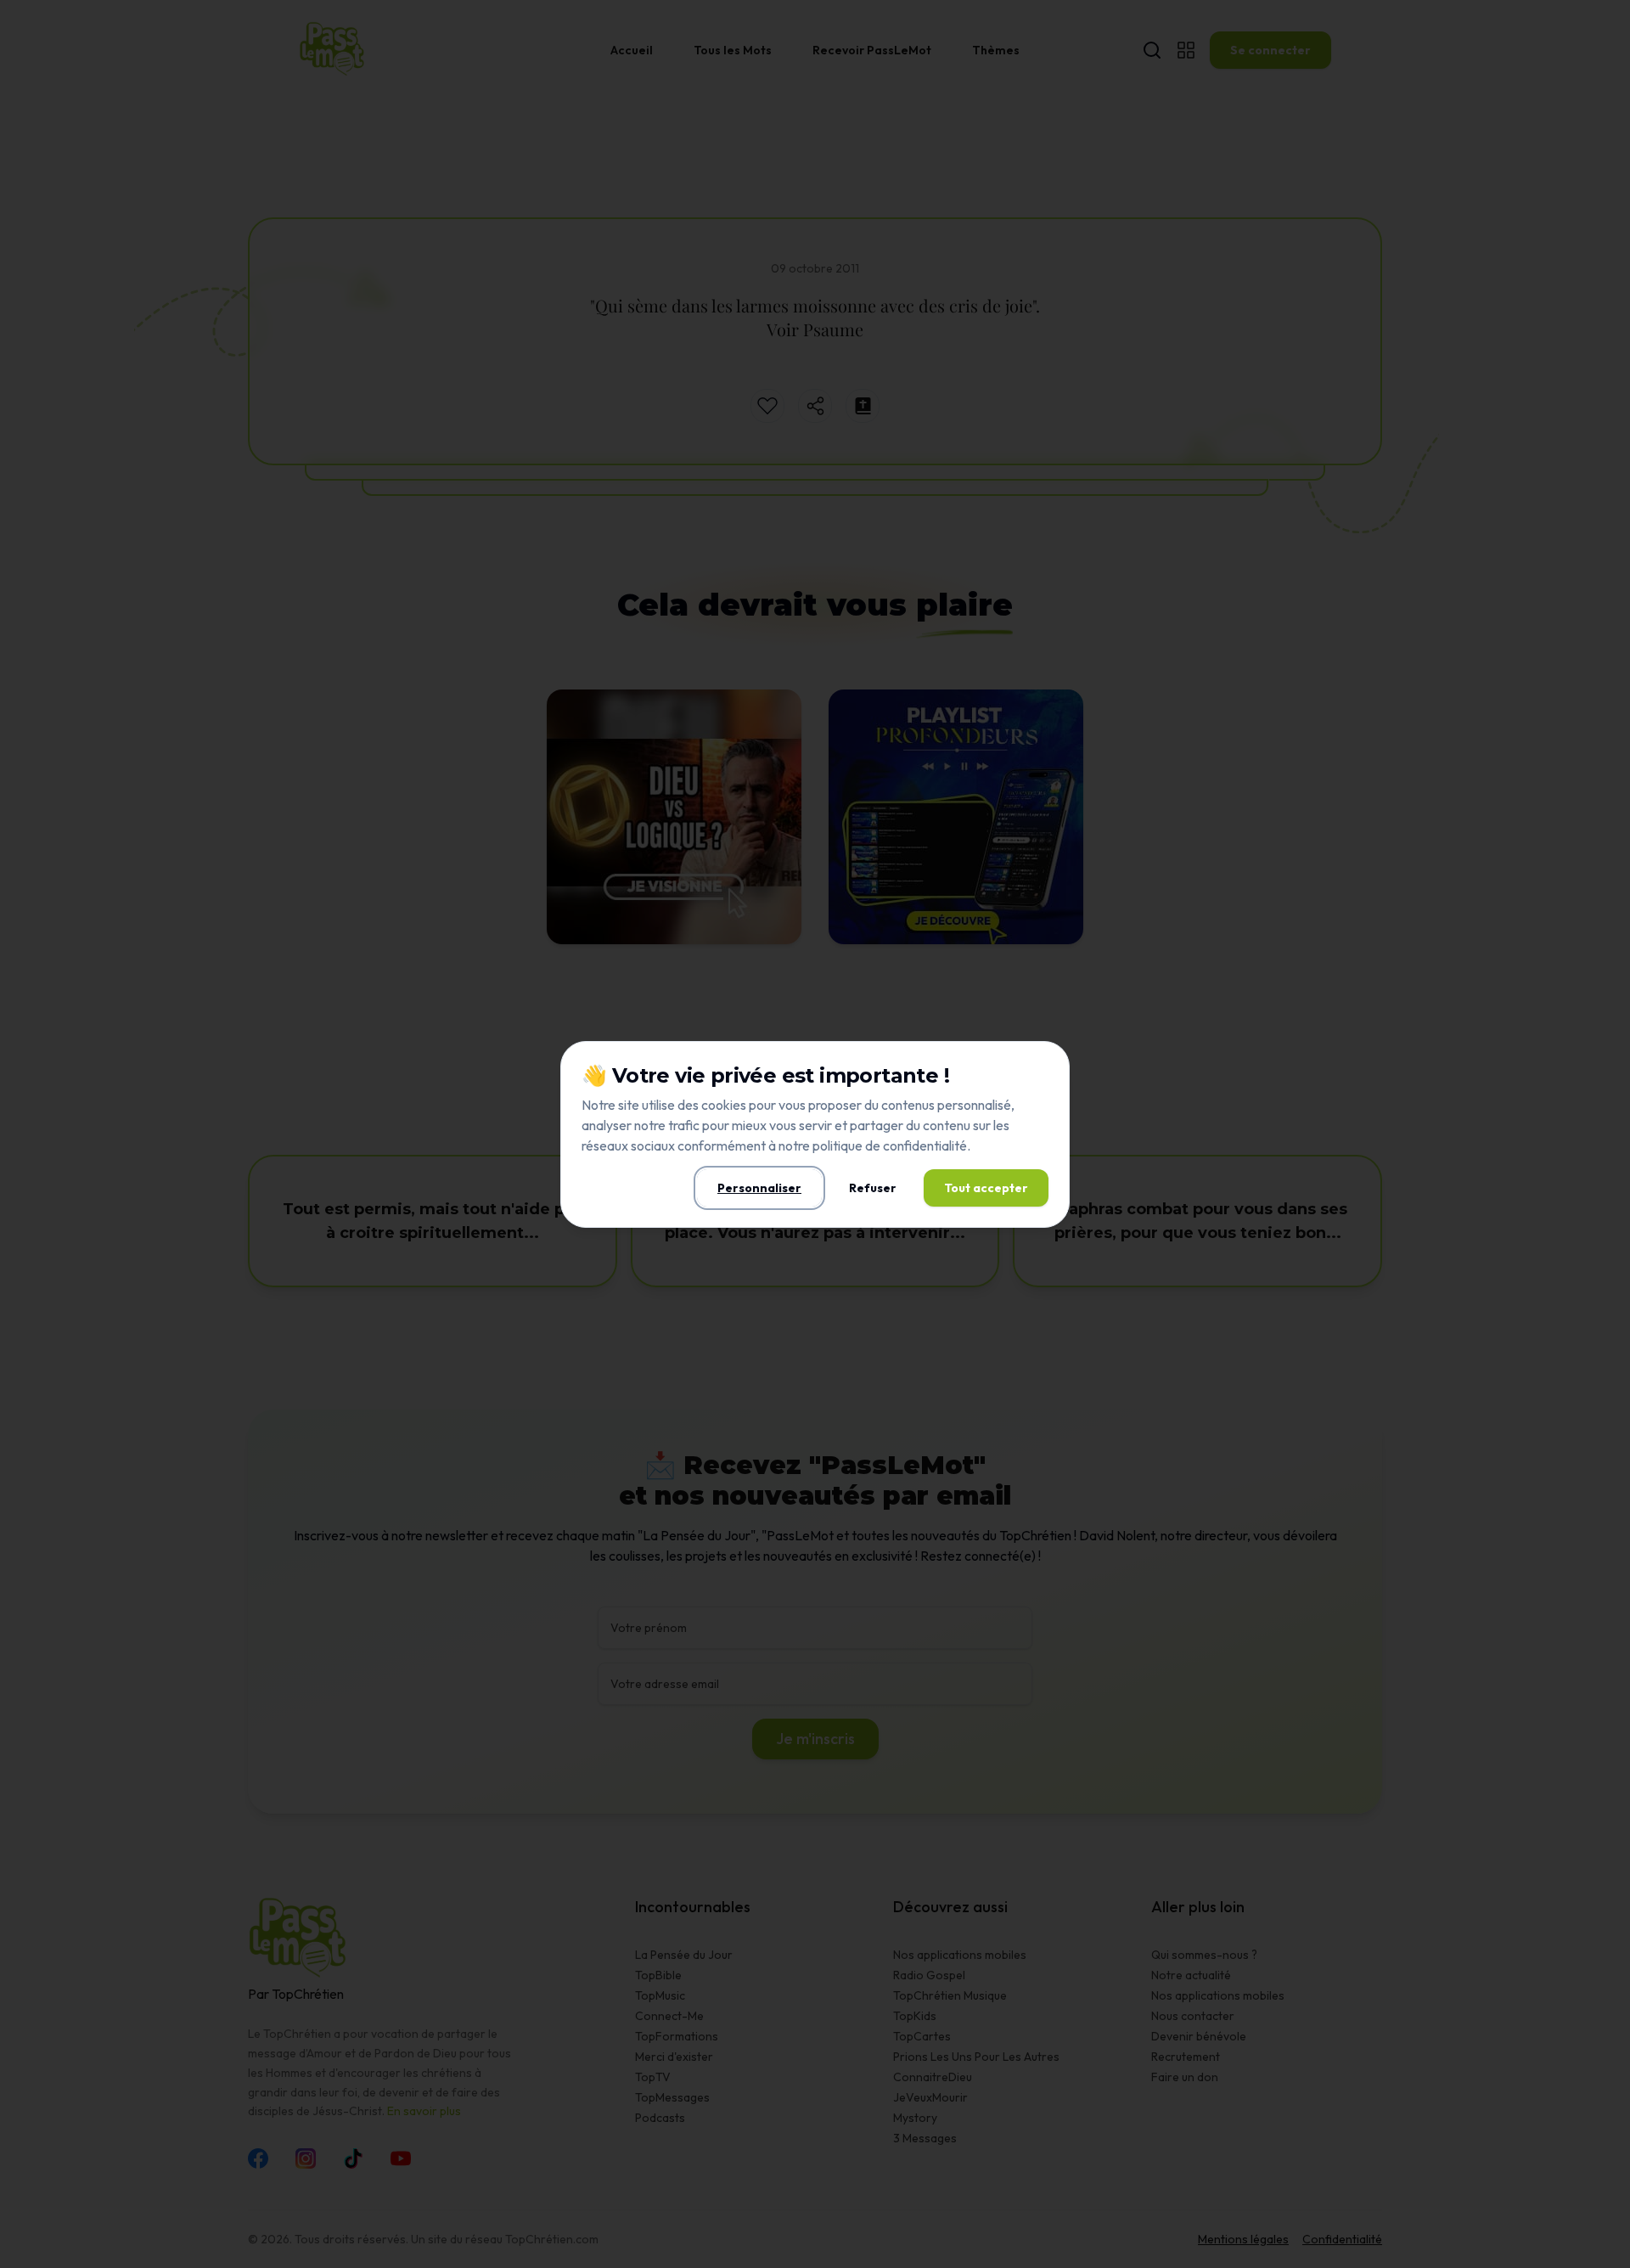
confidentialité (925, 1145)
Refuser (873, 1188)
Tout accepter (986, 1188)
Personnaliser (759, 1188)
